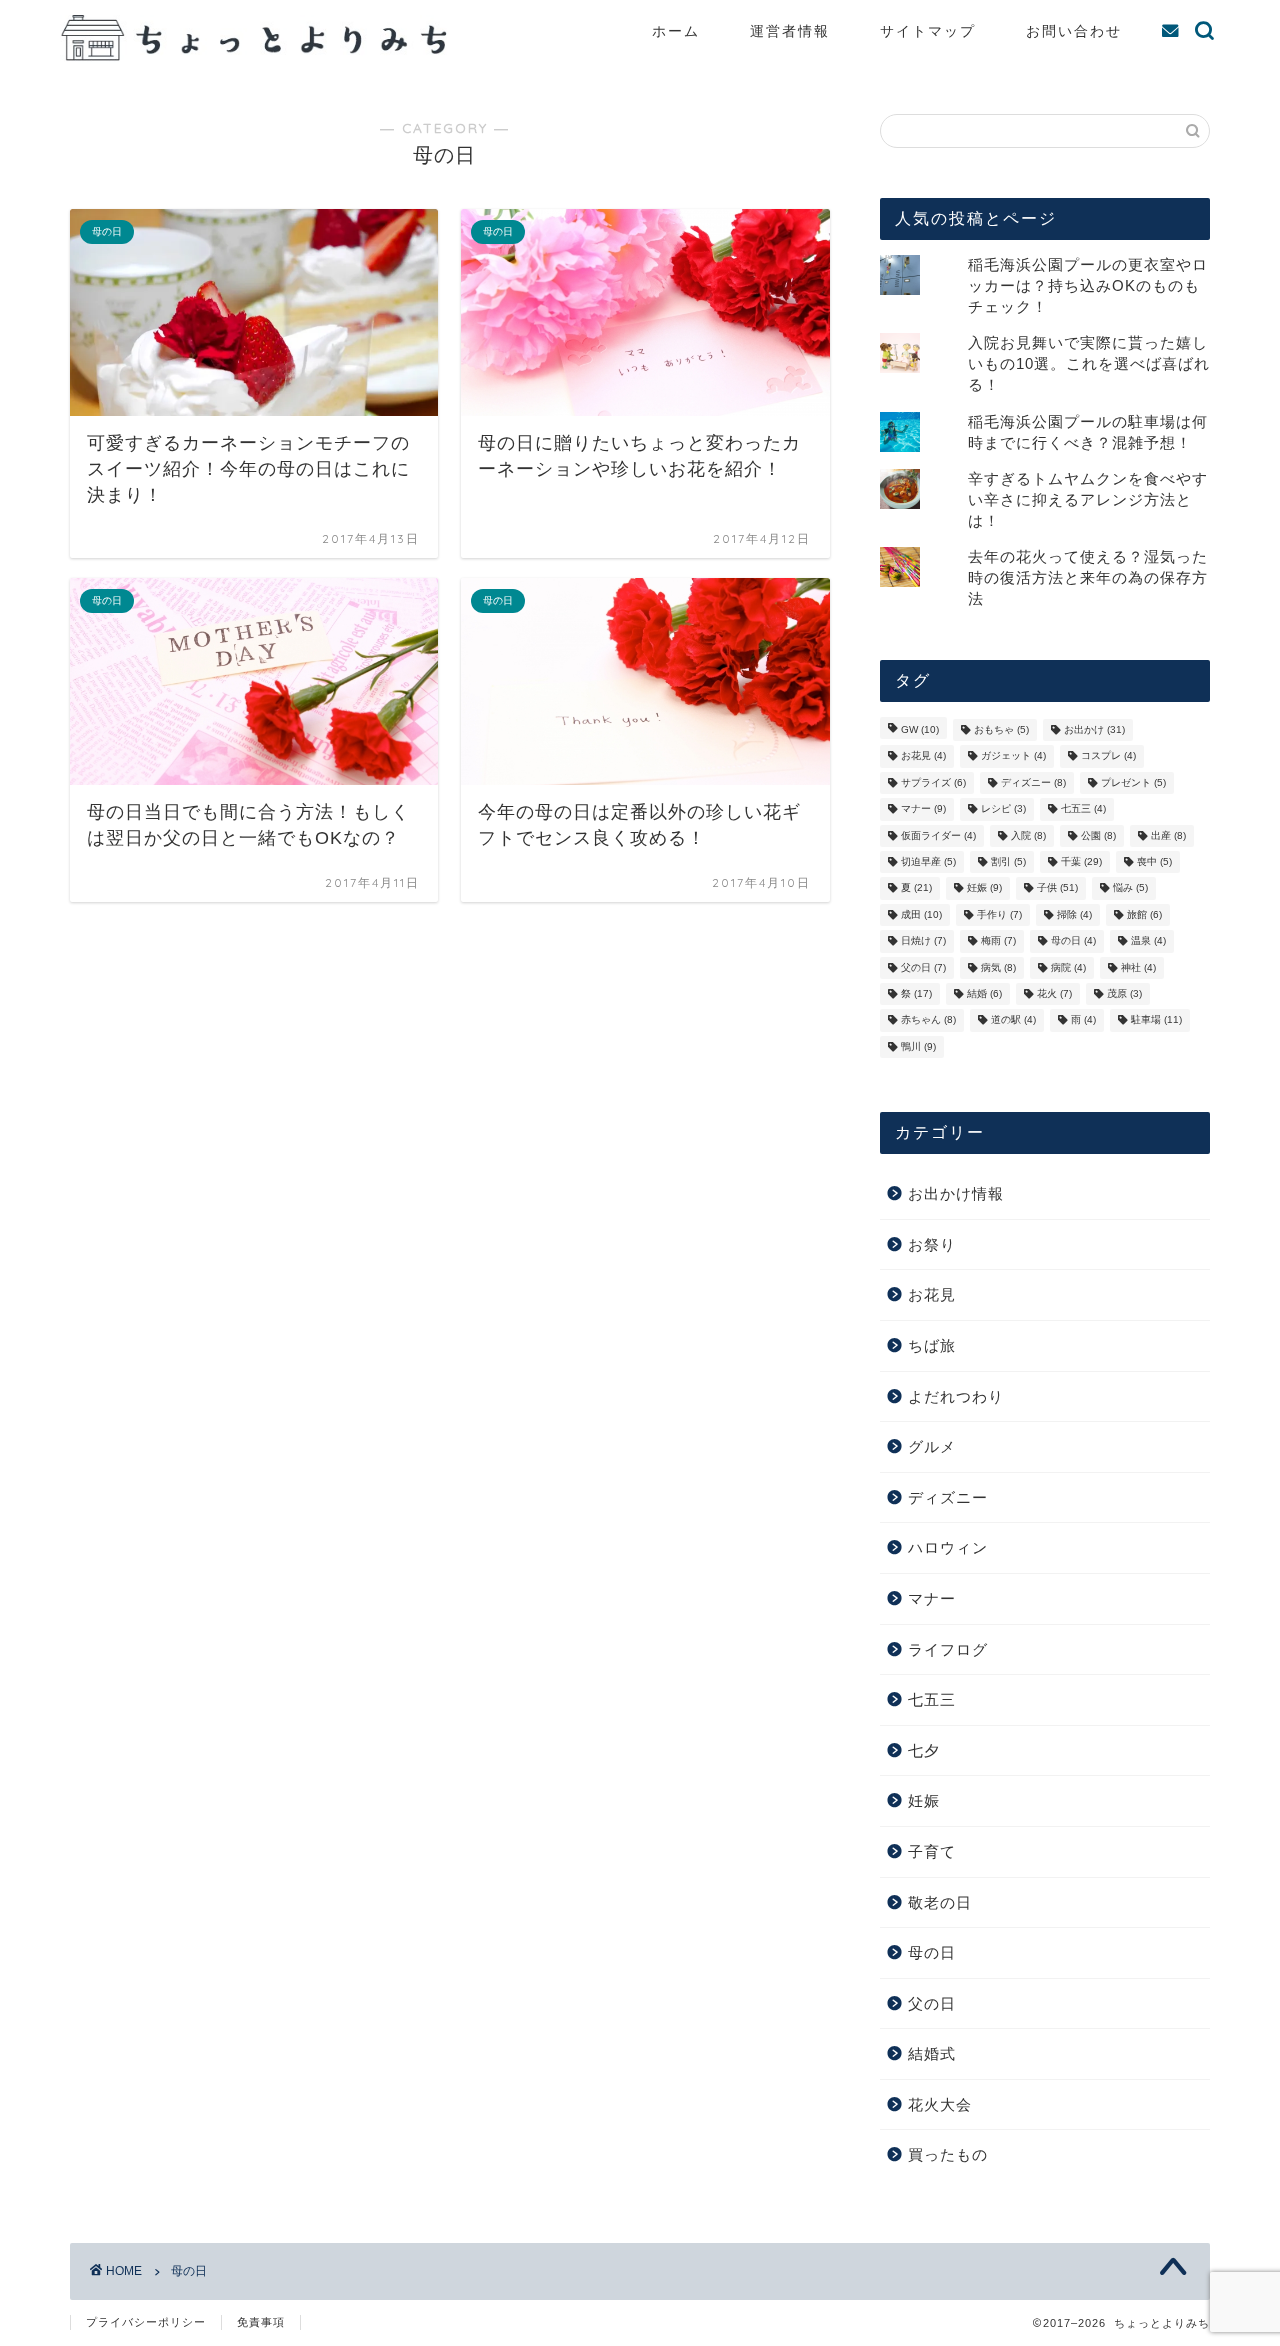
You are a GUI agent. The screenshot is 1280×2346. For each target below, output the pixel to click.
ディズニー (1033, 782)
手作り (999, 914)
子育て (932, 1851)
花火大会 (940, 2104)
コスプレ (1108, 756)
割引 (1008, 861)
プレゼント (1133, 782)
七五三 (1083, 809)
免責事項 (261, 2322)
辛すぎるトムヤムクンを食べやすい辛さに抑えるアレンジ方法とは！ (1088, 499)
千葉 (1081, 861)
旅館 (1144, 914)
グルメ (932, 1446)
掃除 (1074, 914)
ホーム (676, 31)
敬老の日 (940, 1902)
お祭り (932, 1244)
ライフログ (948, 1649)
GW (920, 729)
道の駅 (1013, 1020)
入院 (1028, 835)
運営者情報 (790, 31)
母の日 (1073, 941)
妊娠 (984, 888)
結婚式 (932, 2053)
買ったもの (948, 2154)
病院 (1068, 967)
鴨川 (918, 1046)
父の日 (923, 967)
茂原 (1124, 993)
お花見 (923, 756)
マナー (923, 809)
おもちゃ (1001, 729)
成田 (921, 914)
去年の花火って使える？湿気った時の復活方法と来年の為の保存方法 (1088, 577)
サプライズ (933, 782)
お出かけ (1094, 729)
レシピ (1003, 809)
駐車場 (1156, 1020)
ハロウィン (948, 1547)
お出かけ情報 (956, 1193)
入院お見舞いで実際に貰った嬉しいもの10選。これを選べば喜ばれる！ (1089, 363)
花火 (1054, 993)
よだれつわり (956, 1396)
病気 (998, 967)
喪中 (1154, 861)
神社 (1138, 967)
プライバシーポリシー (146, 2322)
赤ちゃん (928, 1020)
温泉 (1148, 941)
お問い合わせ (1074, 31)
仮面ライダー (938, 835)
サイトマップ (928, 31)
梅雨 (998, 941)
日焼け (923, 941)
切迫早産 (928, 861)
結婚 (984, 993)
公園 (1098, 835)
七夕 (924, 1750)
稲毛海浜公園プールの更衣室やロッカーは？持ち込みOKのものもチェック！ (1088, 285)
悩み (1130, 888)
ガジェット (1013, 756)
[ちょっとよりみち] (260, 55)
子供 (1057, 888)
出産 (1168, 835)
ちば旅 (932, 1345)
